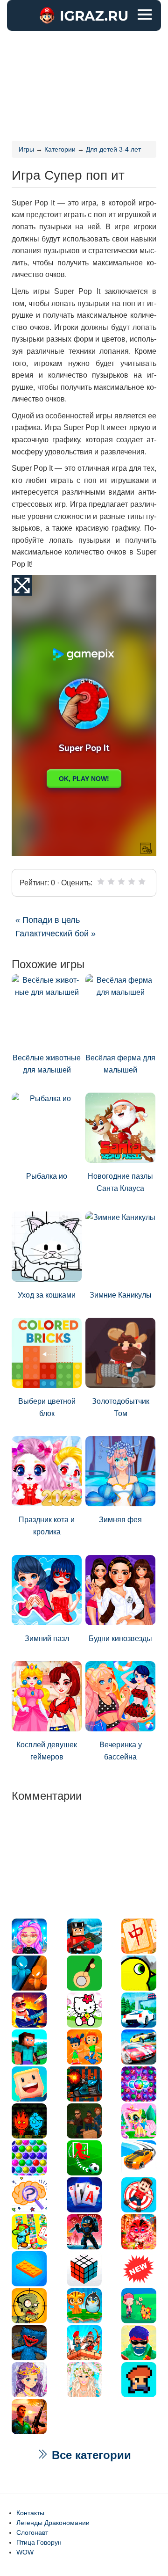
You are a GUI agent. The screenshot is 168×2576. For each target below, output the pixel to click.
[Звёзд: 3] (121, 882)
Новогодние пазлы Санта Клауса (120, 1182)
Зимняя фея (120, 1520)
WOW (25, 2552)
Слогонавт (32, 2532)
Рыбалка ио (47, 1176)
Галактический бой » (56, 934)
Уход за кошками (47, 1295)
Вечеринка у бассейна (121, 1751)
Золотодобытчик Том (121, 1407)
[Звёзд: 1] (101, 882)
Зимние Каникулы (121, 1295)
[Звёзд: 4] (132, 882)
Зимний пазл (47, 1638)
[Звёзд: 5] (142, 882)
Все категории (90, 2455)
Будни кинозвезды (120, 1638)
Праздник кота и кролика (47, 1526)
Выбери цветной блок (47, 1407)
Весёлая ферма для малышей (120, 1064)
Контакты (30, 2513)
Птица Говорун (39, 2542)
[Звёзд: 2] (111, 882)
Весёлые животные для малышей (47, 1064)
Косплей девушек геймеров (47, 1751)
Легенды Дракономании (53, 2523)
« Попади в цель (48, 920)
